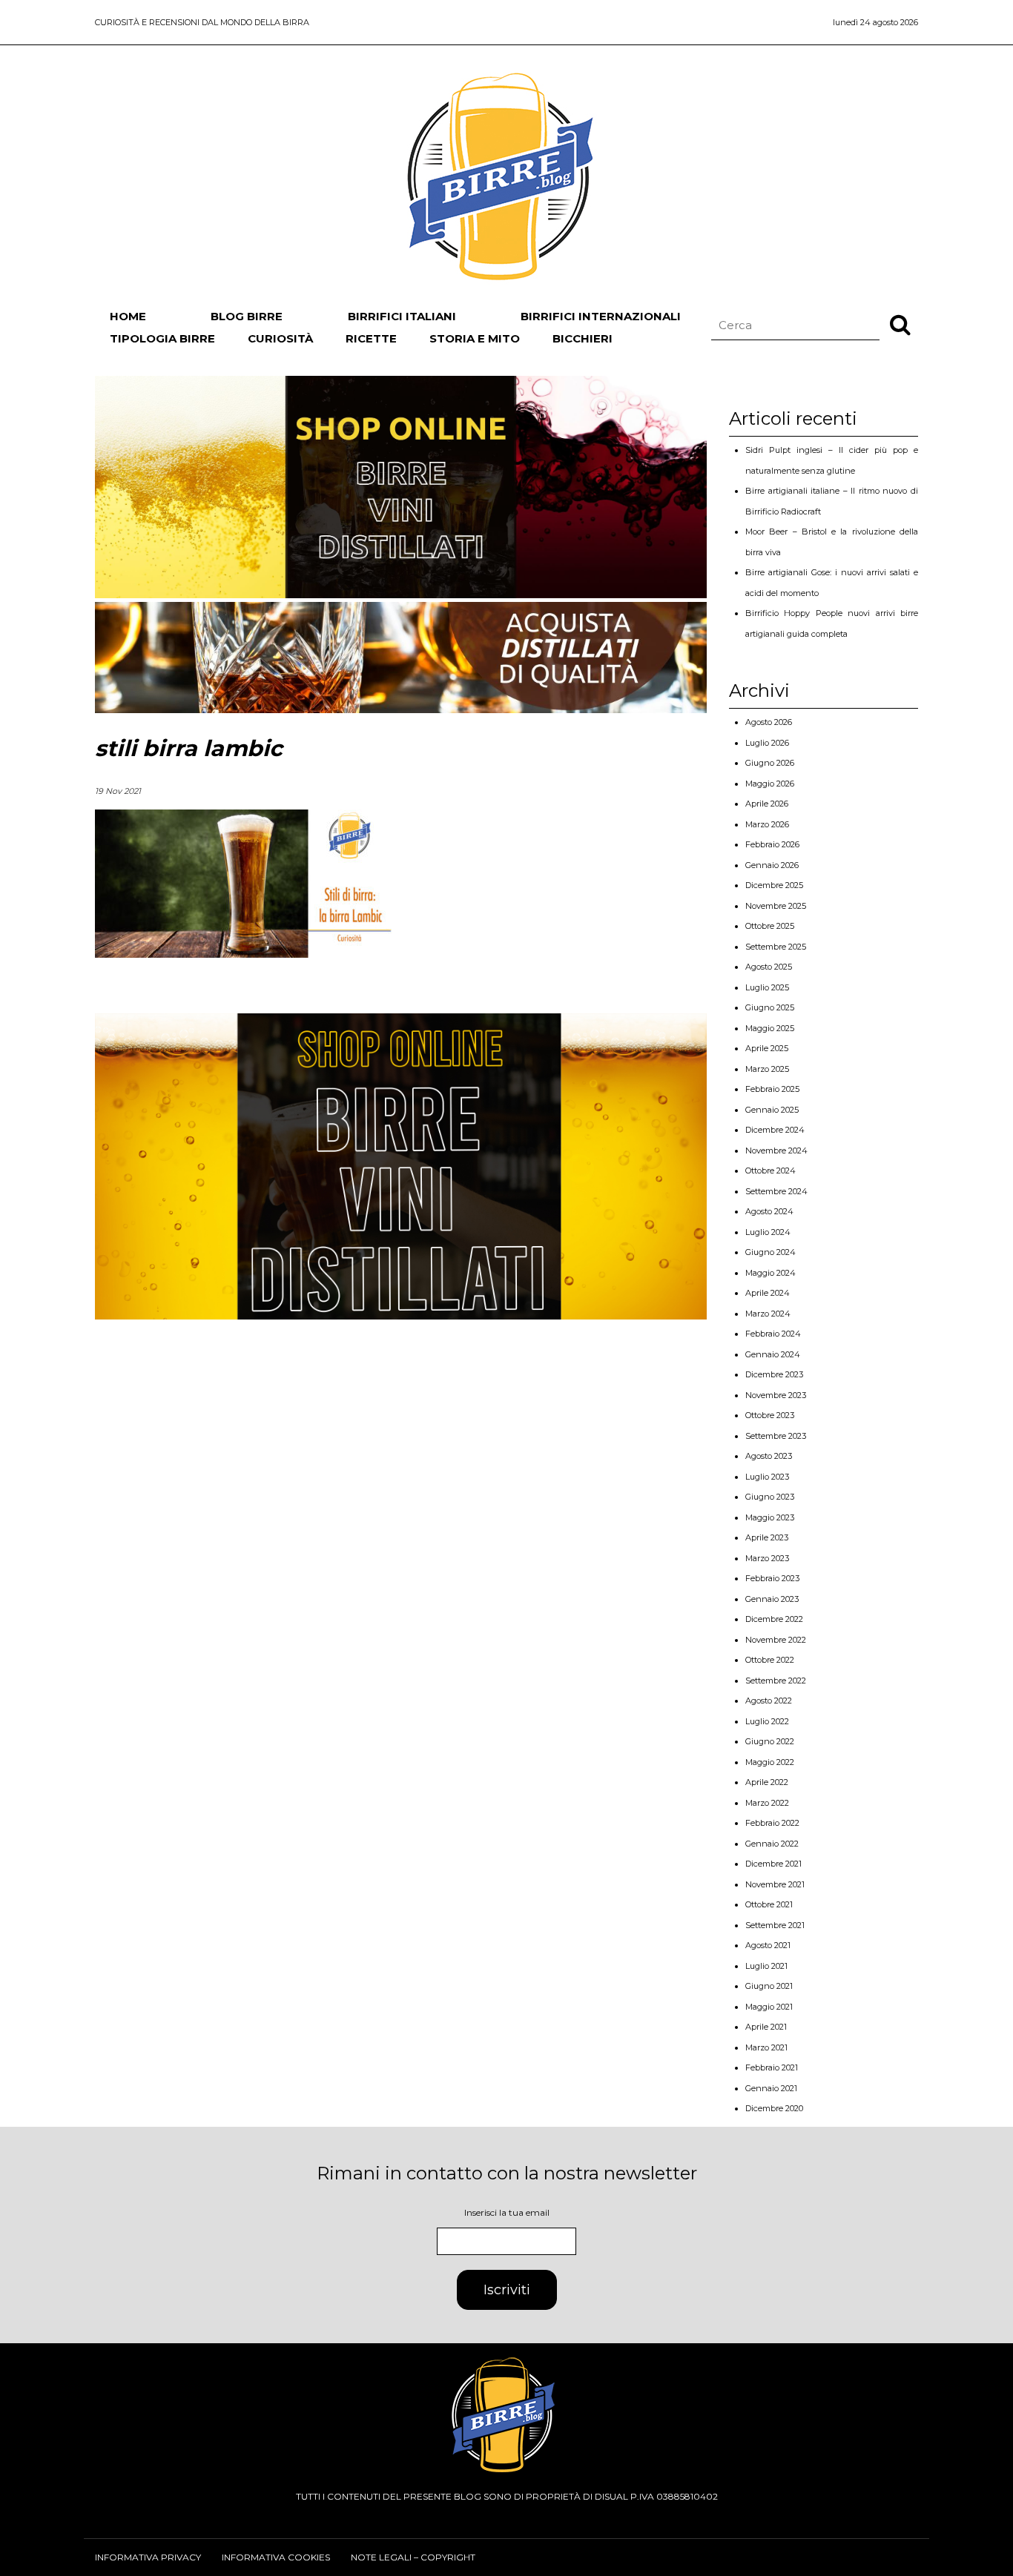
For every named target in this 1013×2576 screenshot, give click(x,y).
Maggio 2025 (770, 1028)
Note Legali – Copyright (413, 2557)
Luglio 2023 (767, 1477)
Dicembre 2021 (773, 1864)
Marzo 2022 (767, 1803)
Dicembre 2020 (774, 2108)
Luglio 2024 (768, 1232)
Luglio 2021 (766, 1966)
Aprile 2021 (766, 2027)
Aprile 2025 (767, 1048)
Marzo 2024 (768, 1314)
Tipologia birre (162, 338)
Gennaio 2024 (773, 1354)
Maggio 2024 (771, 1273)
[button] (900, 324)
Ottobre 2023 (770, 1415)
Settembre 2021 (775, 1925)
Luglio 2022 (767, 1721)
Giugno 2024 (771, 1252)
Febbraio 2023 (772, 1578)
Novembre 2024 (776, 1150)
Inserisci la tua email (507, 2212)
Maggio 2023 (770, 1517)
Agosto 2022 (769, 1701)
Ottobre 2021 (769, 1904)
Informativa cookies (276, 2557)
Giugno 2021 (769, 1986)
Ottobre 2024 (771, 1171)
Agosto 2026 (769, 722)
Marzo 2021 (766, 2047)
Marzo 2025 (767, 1069)
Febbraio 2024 (773, 1334)
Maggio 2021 (769, 2007)
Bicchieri (583, 338)
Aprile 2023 (767, 1537)
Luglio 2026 (767, 743)
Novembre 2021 (775, 1884)
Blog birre (247, 316)
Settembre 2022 (776, 1681)
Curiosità (280, 338)
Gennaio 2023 (772, 1599)
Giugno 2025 (770, 1007)
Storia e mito (475, 338)
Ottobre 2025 (770, 926)
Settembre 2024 (776, 1191)
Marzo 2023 (767, 1558)
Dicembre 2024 (775, 1130)
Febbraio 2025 (772, 1089)
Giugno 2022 (770, 1741)
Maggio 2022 (770, 1762)
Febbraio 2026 (772, 844)
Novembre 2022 (776, 1640)
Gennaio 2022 (772, 1844)
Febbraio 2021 (772, 2067)
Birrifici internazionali (601, 316)
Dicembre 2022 (774, 1619)
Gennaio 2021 (771, 2088)
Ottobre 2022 (770, 1660)
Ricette (371, 338)
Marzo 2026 (767, 824)
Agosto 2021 (768, 1945)
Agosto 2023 (769, 1456)
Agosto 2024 (769, 1211)
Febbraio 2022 (772, 1823)
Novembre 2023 (776, 1395)
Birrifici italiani (402, 316)
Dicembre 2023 (774, 1374)
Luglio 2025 (767, 987)
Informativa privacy (148, 2557)
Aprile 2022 (767, 1782)
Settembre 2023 (776, 1436)
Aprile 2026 (767, 804)
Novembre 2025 (776, 906)
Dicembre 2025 (774, 885)
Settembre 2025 (776, 947)
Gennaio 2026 (772, 865)
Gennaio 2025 (772, 1110)
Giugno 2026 (770, 763)
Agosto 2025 (769, 967)
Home (128, 316)
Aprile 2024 (768, 1293)
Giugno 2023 (770, 1497)
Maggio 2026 (770, 784)
